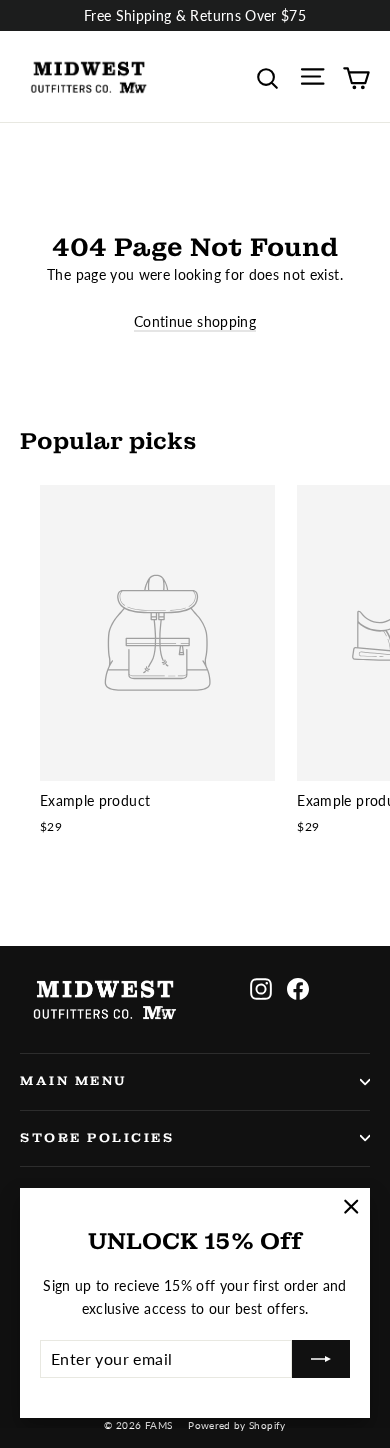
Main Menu (74, 1081)
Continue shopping (195, 321)
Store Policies (97, 1138)
